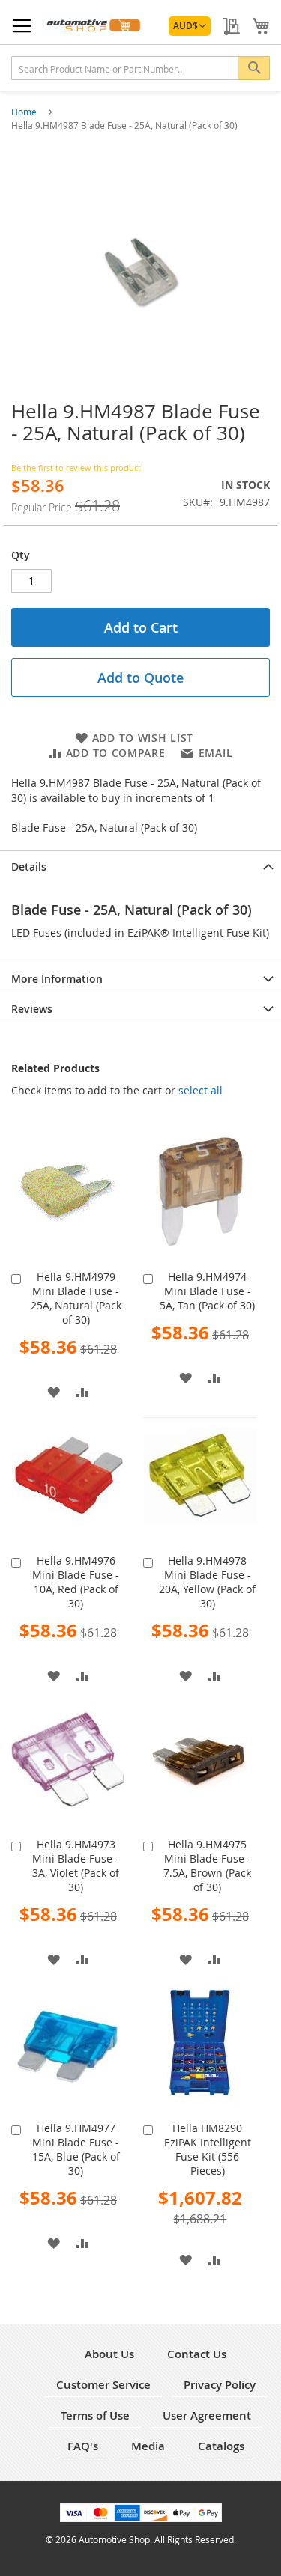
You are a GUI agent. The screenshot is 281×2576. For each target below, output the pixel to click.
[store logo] (93, 25)
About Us (109, 2354)
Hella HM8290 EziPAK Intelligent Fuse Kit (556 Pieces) (208, 2149)
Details (29, 867)
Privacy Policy (220, 2385)
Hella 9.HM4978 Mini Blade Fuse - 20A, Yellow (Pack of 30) (207, 1582)
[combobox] (140, 68)
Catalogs (221, 2446)
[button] (190, 26)
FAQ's (83, 2446)
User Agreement (207, 2415)
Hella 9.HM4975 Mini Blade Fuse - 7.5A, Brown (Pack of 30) (207, 1866)
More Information (57, 979)
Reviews (32, 1009)
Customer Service (103, 2385)
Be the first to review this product (76, 468)
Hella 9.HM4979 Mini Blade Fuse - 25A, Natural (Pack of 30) (76, 1298)
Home (25, 112)
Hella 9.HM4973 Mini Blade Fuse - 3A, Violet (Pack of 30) (76, 1866)
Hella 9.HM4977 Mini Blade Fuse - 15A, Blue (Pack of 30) (76, 2149)
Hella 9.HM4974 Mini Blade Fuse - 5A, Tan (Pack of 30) (207, 1291)
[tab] (140, 865)
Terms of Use (95, 2415)
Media (148, 2446)
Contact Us (197, 2354)
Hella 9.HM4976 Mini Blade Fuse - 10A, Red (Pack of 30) (76, 1582)
